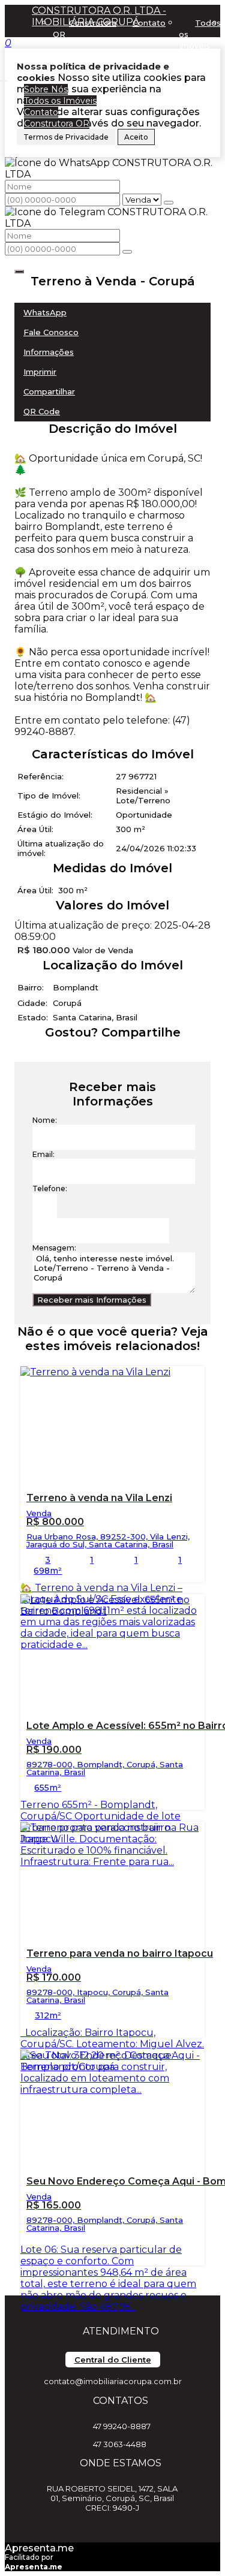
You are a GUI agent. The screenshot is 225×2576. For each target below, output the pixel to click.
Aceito (136, 137)
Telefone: (50, 1188)
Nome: (45, 1120)
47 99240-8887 (122, 2426)
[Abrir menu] (4, 78)
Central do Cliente (113, 2360)
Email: (43, 1154)
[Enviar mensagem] (169, 203)
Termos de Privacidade (66, 137)
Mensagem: (54, 1248)
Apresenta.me (39, 2548)
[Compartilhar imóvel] (19, 272)
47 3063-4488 (120, 2444)
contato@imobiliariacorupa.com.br (113, 2381)
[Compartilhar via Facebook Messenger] (124, 1054)
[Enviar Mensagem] (127, 252)
